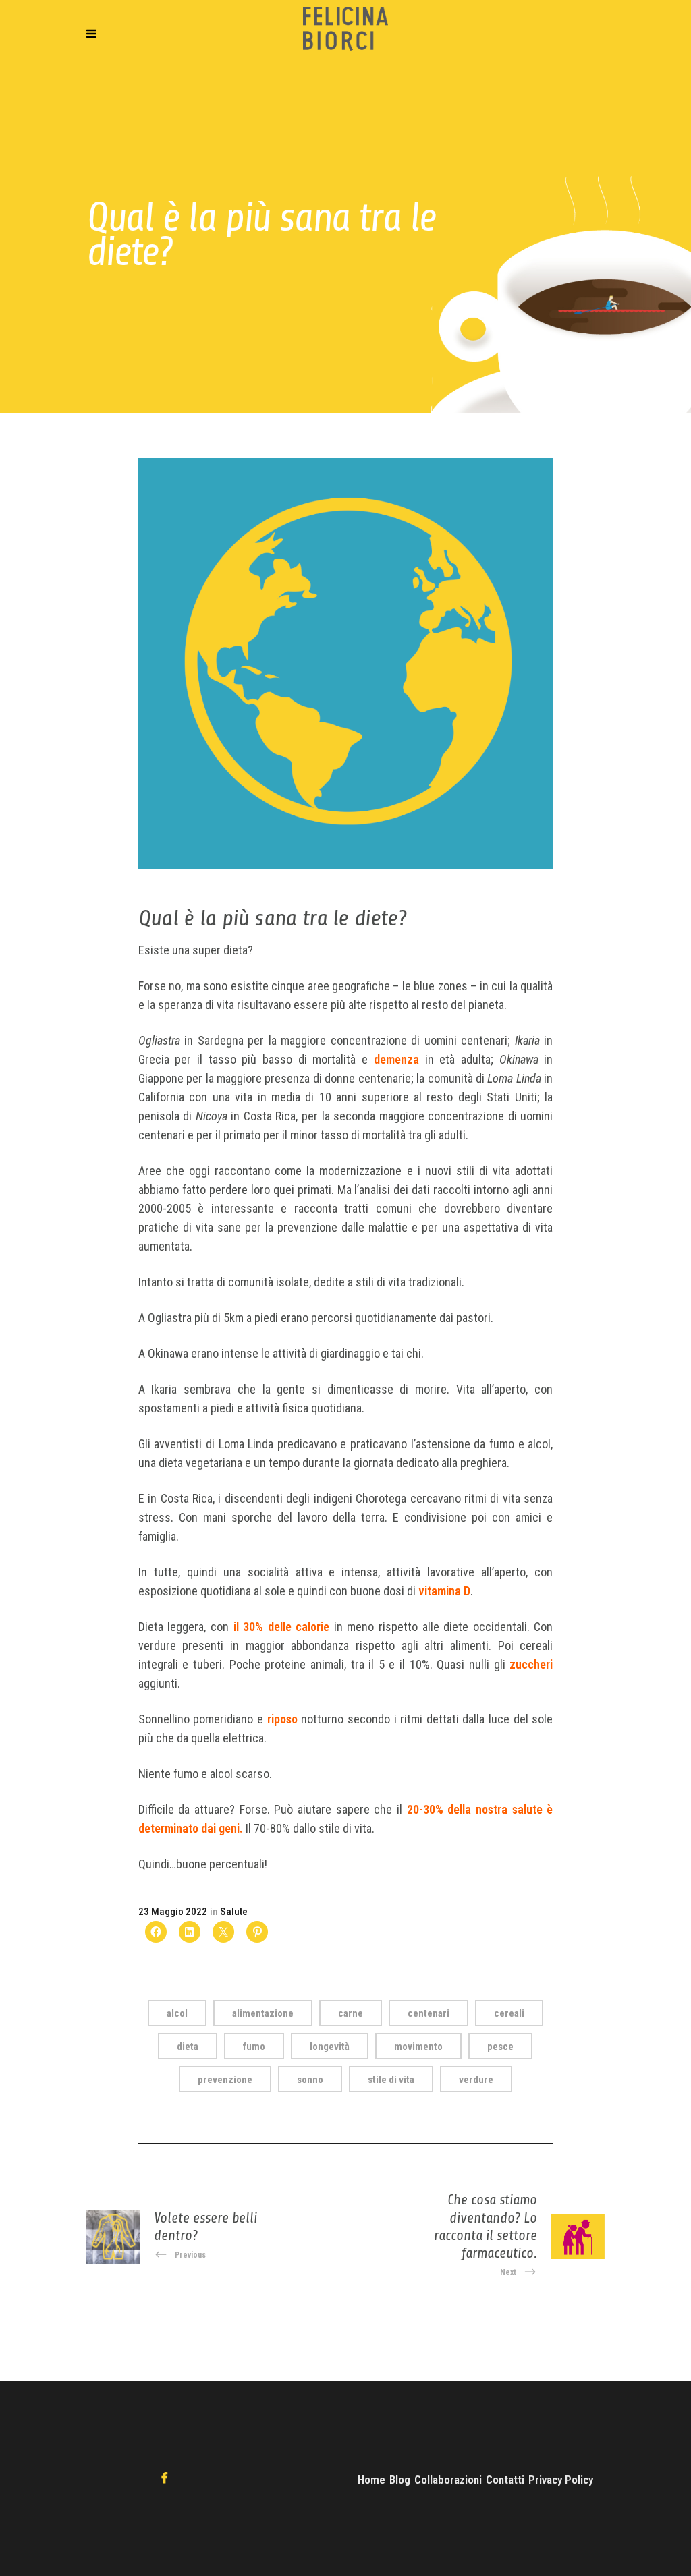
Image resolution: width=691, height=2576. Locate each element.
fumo (254, 2047)
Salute (234, 1912)
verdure (476, 2080)
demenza (396, 1059)
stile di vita (391, 2080)
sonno (310, 2080)
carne (351, 2013)
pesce (500, 2047)
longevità (330, 2047)
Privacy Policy (561, 2480)
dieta (188, 2047)
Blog (400, 2480)
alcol (177, 2013)
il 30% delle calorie (282, 1627)
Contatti (505, 2480)
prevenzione (225, 2080)
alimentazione (263, 2013)
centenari (429, 2013)
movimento (418, 2047)
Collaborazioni (448, 2480)
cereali (509, 2013)
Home (371, 2480)
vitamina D (444, 1591)
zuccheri (531, 1664)
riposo (282, 1719)
